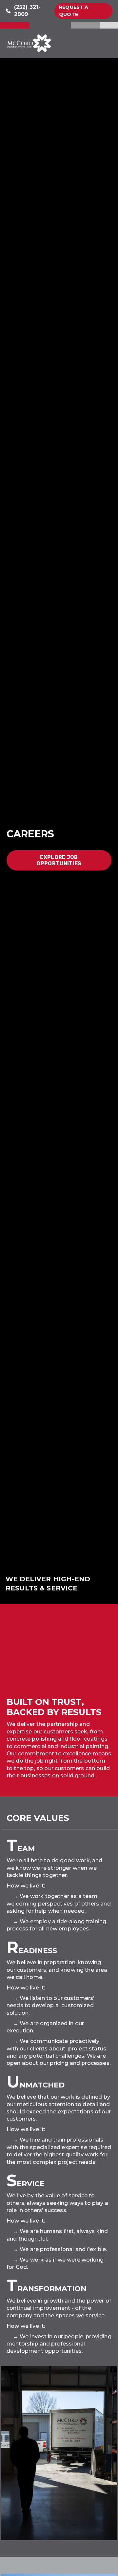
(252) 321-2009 (28, 11)
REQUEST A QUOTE (74, 11)
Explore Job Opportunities (59, 860)
